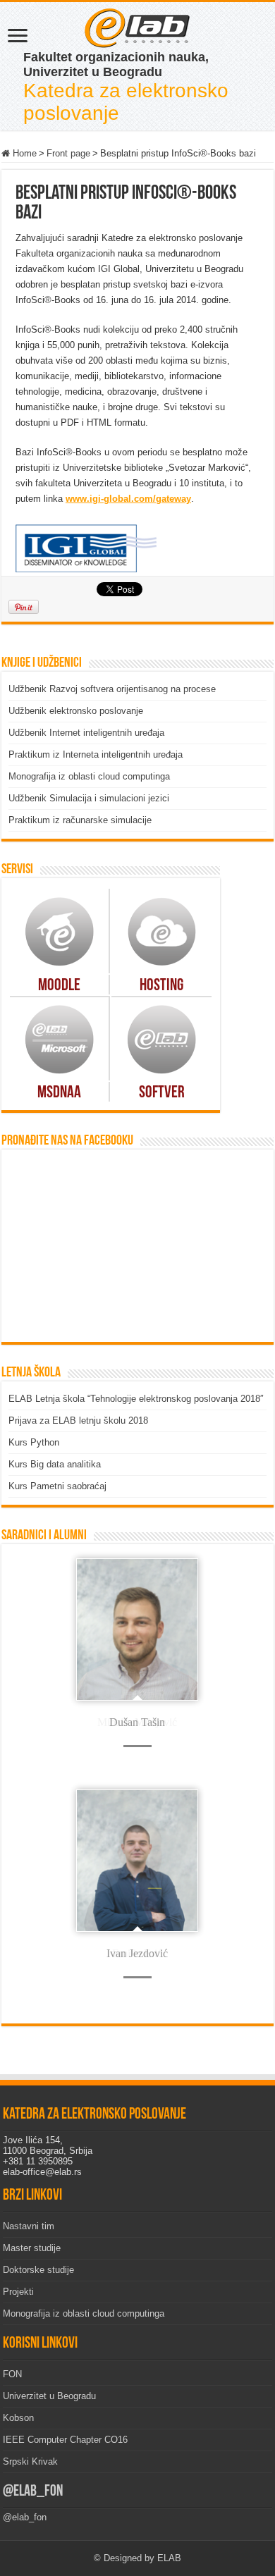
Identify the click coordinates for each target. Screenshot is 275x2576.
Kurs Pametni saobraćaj (57, 1486)
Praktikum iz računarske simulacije (80, 820)
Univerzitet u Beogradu (49, 2396)
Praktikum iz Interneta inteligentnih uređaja (96, 754)
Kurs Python (34, 1442)
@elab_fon (33, 2492)
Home (23, 153)
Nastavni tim (29, 2226)
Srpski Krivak (30, 2461)
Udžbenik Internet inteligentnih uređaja (86, 733)
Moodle (59, 986)
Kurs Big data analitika (55, 1464)
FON (12, 2374)
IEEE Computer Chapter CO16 (65, 2440)
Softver (162, 1093)
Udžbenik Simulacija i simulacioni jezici (89, 798)
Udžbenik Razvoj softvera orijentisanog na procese (112, 689)
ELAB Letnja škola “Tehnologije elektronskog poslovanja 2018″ (136, 1399)
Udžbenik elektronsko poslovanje (76, 711)
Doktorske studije (38, 2270)
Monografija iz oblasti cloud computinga (89, 776)
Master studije (32, 2248)
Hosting (161, 986)
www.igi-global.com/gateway (128, 499)
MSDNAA (59, 1093)
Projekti (18, 2292)
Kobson (18, 2418)
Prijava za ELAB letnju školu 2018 (78, 1421)
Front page (68, 153)
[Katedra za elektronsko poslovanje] (137, 27)
